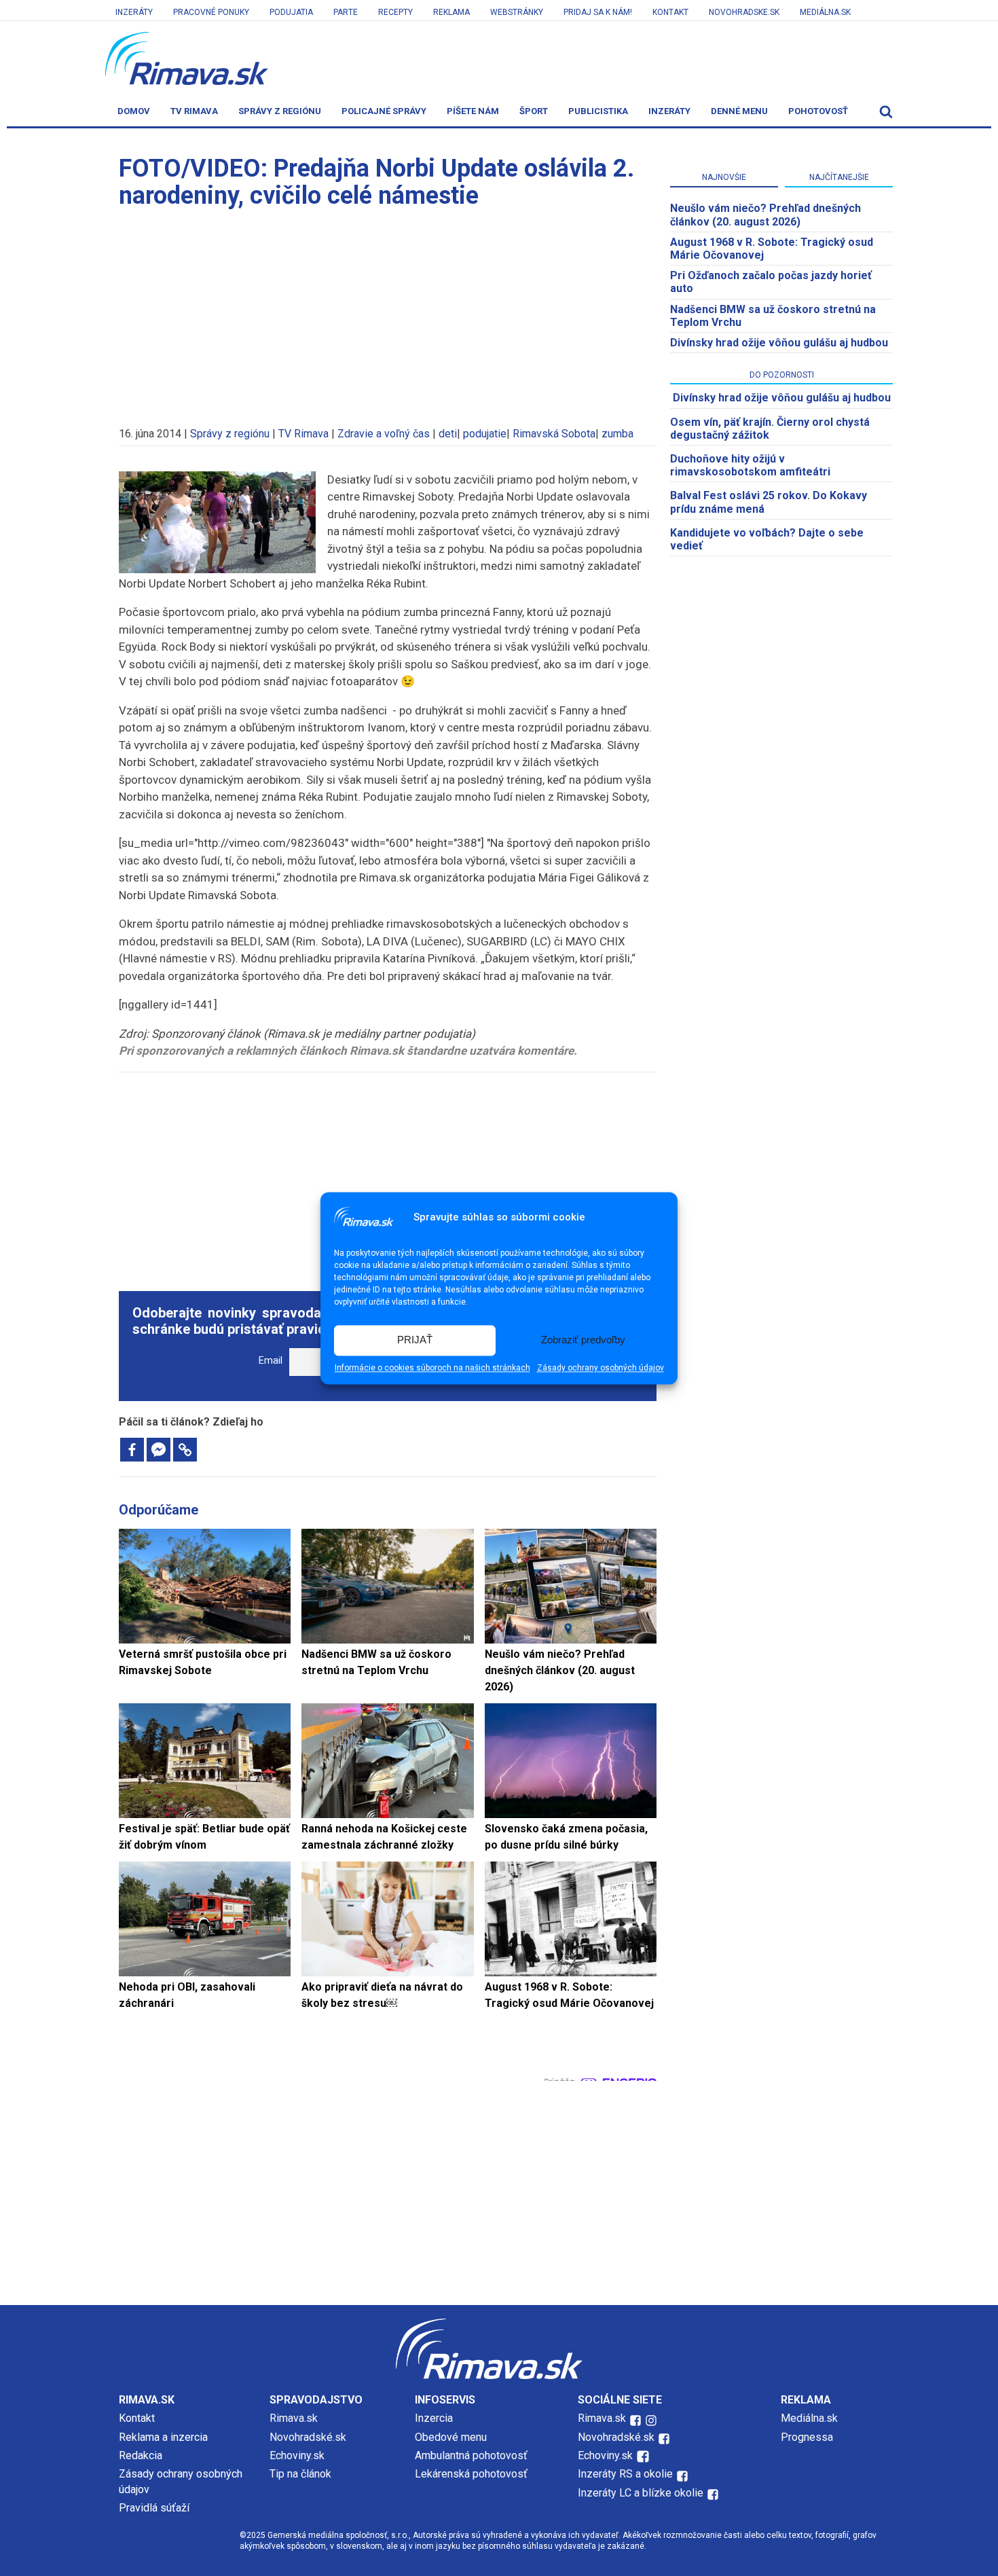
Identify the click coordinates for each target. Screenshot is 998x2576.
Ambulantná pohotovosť (473, 2455)
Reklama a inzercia (163, 2437)
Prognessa (807, 2437)
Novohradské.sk (308, 2437)
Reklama (451, 12)
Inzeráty (134, 12)
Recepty (395, 12)
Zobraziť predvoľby (583, 1340)
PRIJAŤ (415, 1340)
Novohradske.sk (744, 12)
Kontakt (670, 12)
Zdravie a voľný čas (384, 434)
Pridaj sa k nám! (598, 12)
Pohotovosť (818, 111)
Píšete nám (473, 111)
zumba (617, 434)
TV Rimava (194, 111)
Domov (134, 111)
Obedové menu (451, 2437)
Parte (346, 12)
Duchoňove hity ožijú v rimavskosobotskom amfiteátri (750, 465)
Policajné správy (384, 111)
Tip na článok (300, 2474)
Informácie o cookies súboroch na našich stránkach (432, 1368)
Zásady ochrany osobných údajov (600, 1368)
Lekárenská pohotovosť (473, 2474)
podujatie (485, 434)
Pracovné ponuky (211, 12)
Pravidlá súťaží (154, 2508)
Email (271, 1361)
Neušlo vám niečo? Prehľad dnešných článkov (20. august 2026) (765, 215)
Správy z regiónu (280, 111)
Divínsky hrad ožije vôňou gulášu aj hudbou (779, 343)
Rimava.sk (294, 2418)
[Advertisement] (388, 311)
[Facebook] (132, 1450)
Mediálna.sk (825, 12)
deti (448, 434)
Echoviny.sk (297, 2455)
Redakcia (141, 2455)
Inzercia (434, 2418)
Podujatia (291, 12)
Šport (534, 111)
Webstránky (517, 12)
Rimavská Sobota (554, 434)
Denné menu (739, 111)
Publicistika (598, 111)
